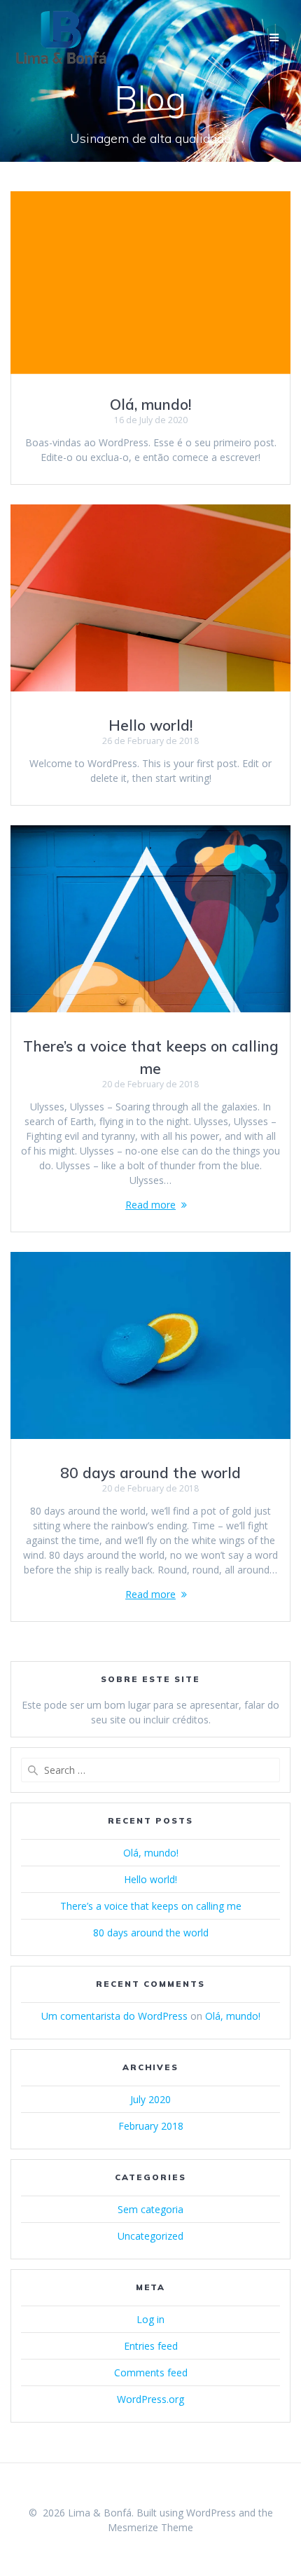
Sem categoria (150, 2209)
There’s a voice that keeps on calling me (151, 1906)
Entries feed (151, 2346)
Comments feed (151, 2372)
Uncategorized (150, 2236)
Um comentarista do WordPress (114, 2016)
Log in (150, 2319)
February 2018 (151, 2126)
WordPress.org (150, 2399)
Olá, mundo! (150, 404)
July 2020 (150, 2099)
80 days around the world (150, 1473)
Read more (150, 1205)
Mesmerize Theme (150, 2527)
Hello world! (150, 725)
